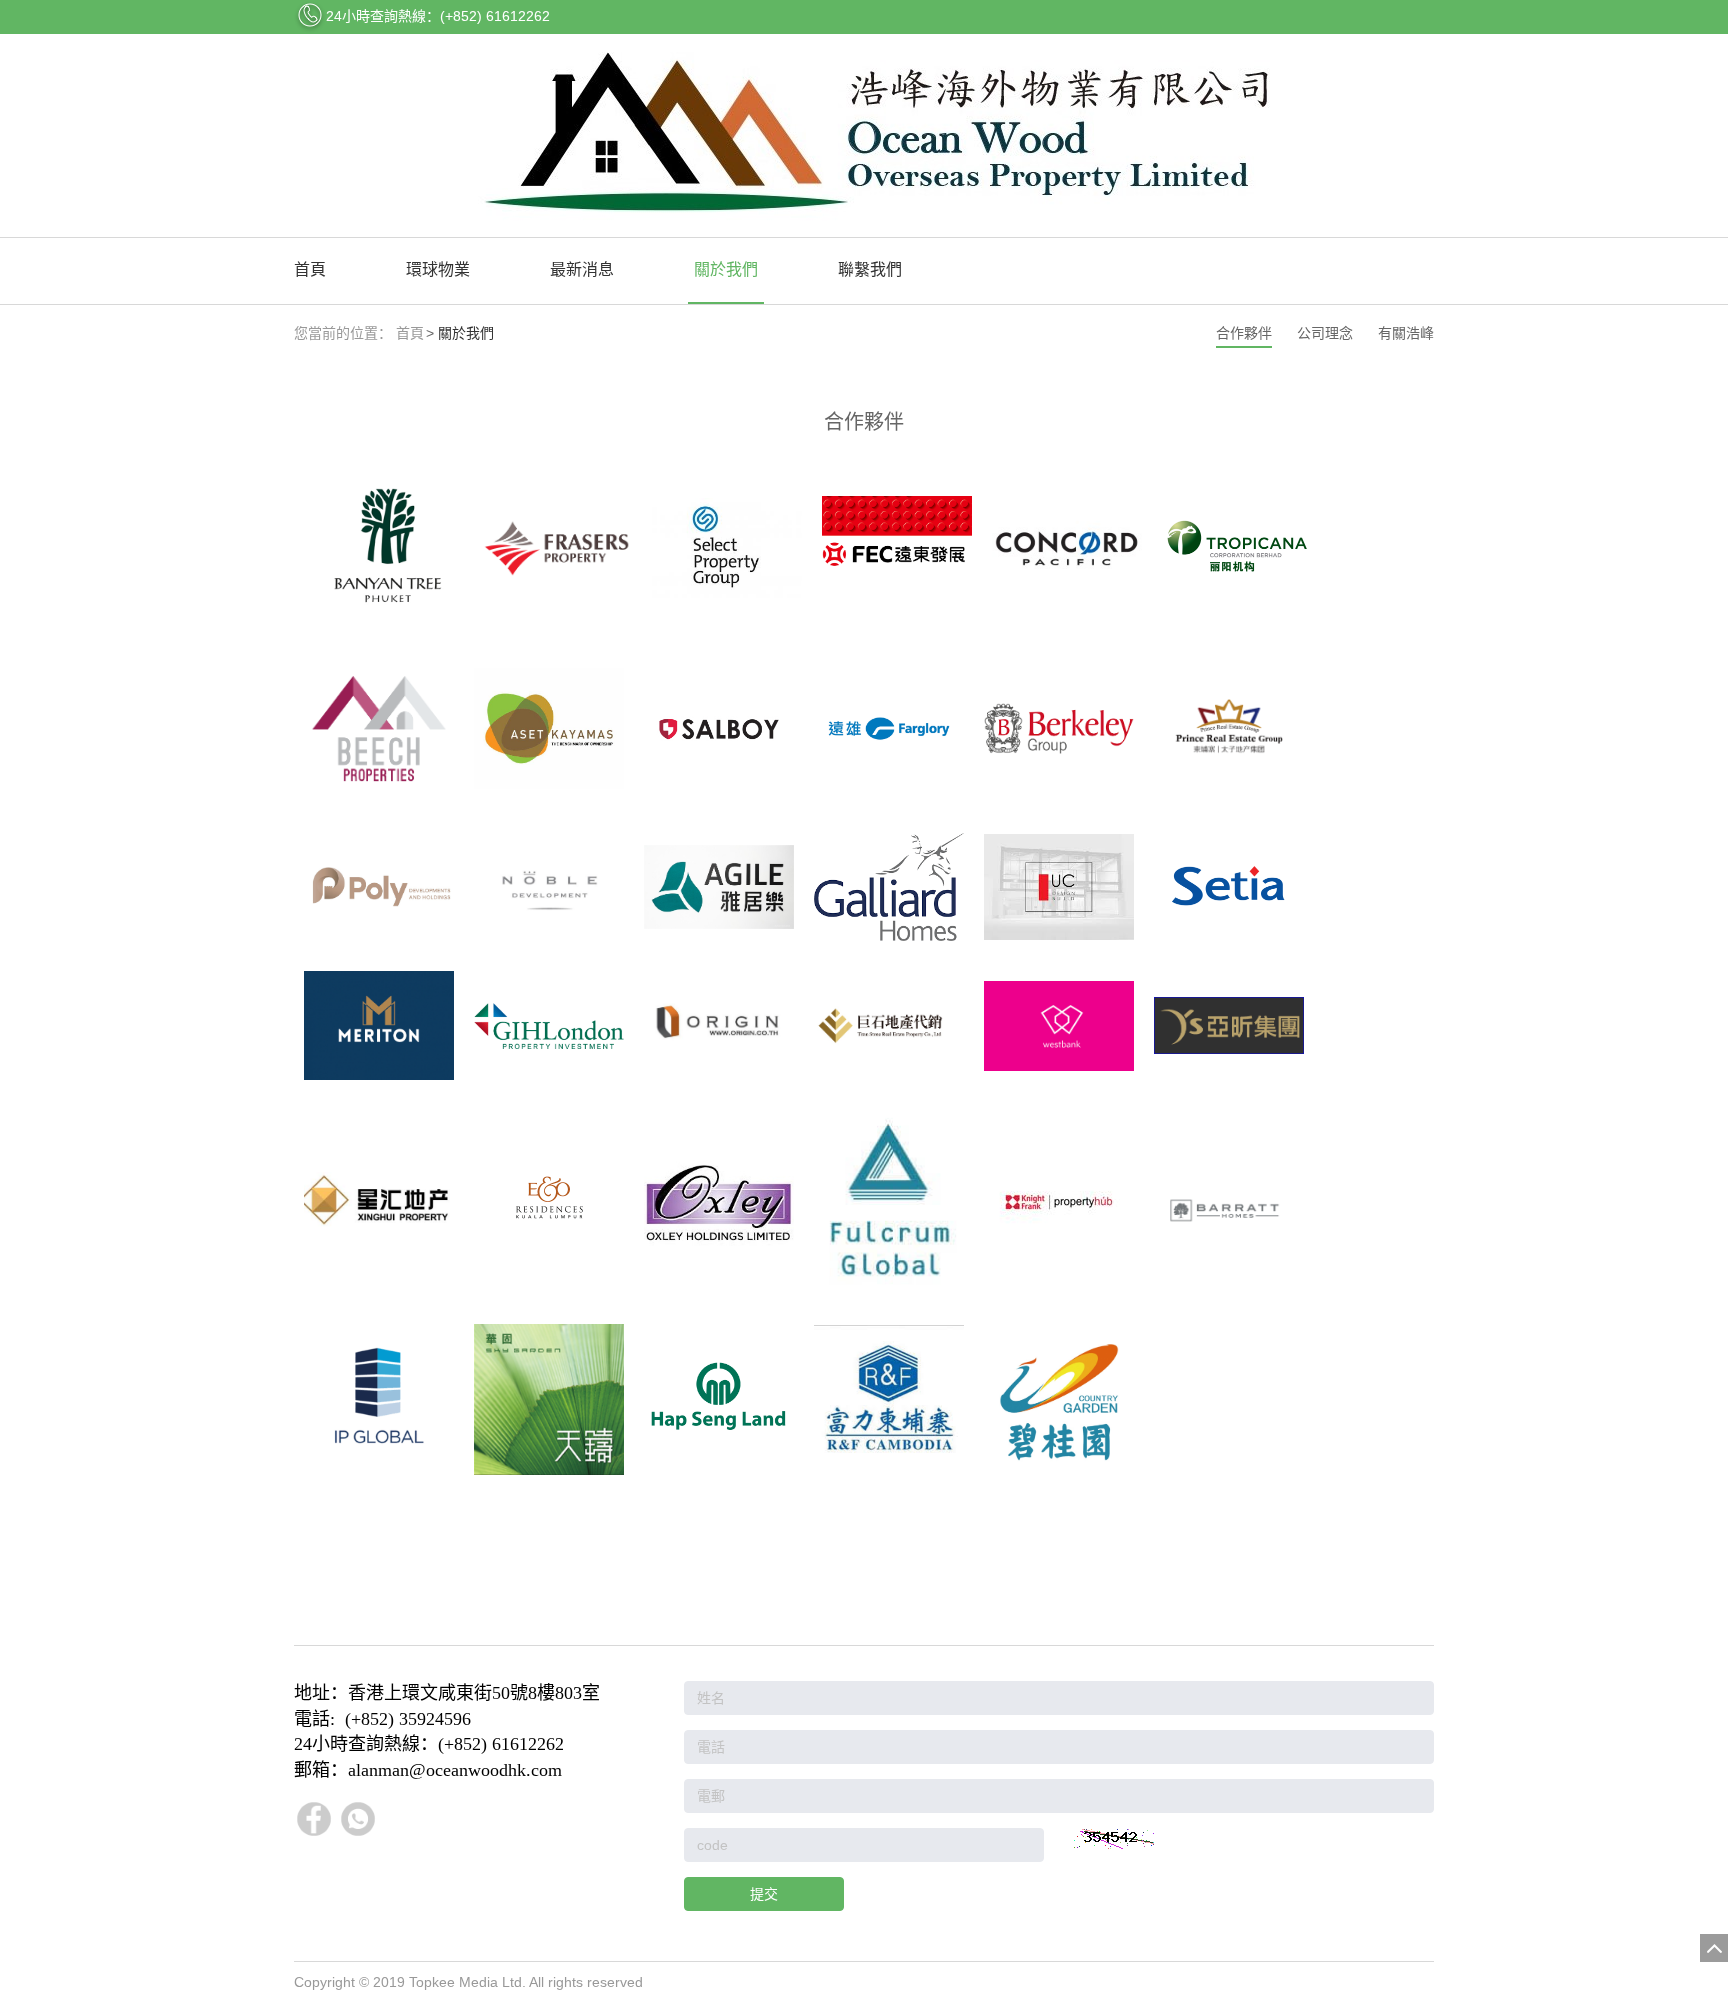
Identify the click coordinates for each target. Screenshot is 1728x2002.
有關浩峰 (1406, 333)
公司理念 (1325, 333)
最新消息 (582, 269)
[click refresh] (1114, 1839)
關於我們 (726, 269)
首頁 (310, 269)
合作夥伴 (1244, 333)
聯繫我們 (870, 269)
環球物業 (438, 269)
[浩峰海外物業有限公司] (864, 135)
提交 (764, 1894)
